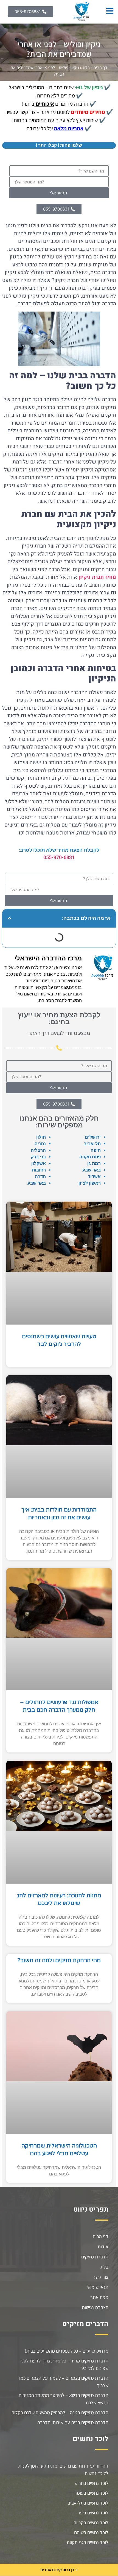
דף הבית (100, 67)
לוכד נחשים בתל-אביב (88, 2503)
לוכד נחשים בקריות (91, 2522)
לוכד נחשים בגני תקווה (88, 2542)
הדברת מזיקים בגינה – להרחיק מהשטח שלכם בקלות (60, 2412)
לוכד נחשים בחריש (91, 2483)
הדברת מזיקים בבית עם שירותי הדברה (73, 2422)
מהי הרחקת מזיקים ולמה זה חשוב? (59, 1961)
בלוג (86, 67)
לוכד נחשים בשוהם (91, 2532)
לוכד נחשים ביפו (94, 2513)
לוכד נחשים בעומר (91, 2493)
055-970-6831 (59, 857)
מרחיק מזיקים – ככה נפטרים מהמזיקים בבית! (67, 2351)
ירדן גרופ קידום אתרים (59, 2570)
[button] (10, 918)
